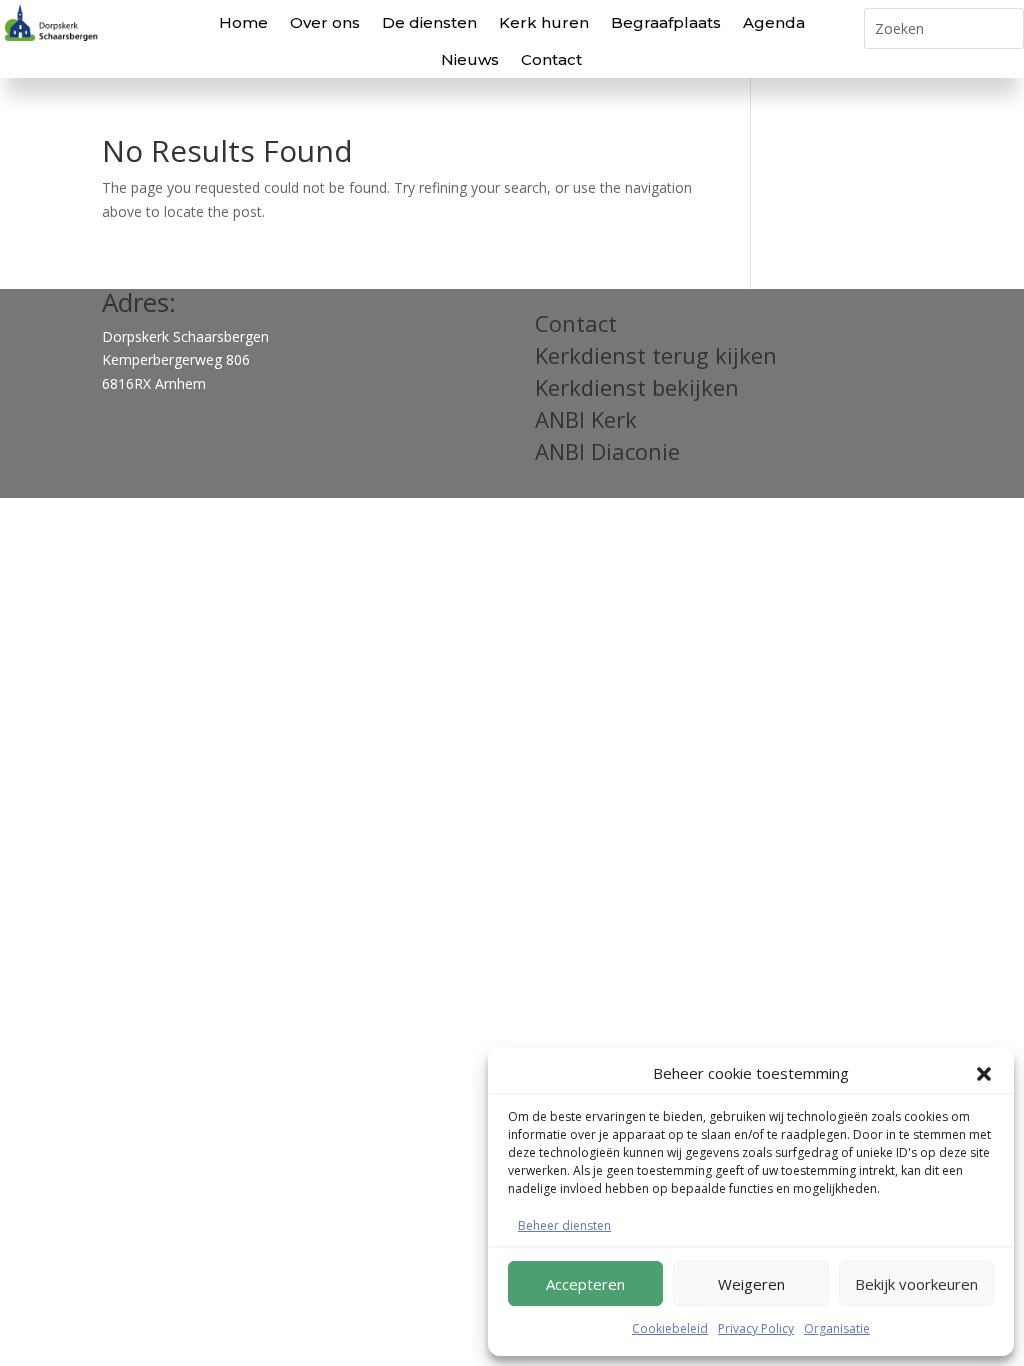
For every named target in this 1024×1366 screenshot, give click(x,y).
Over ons (325, 22)
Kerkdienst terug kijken (656, 355)
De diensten (429, 22)
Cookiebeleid (670, 1328)
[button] (984, 1074)
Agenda (774, 22)
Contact (551, 59)
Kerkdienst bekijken (637, 387)
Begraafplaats (666, 22)
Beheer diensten (564, 1225)
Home (243, 22)
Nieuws (470, 59)
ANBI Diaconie (607, 451)
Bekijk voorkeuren (916, 1284)
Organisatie (837, 1328)
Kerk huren (544, 22)
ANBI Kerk (586, 419)
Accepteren (585, 1284)
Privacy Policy (756, 1328)
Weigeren (751, 1284)
